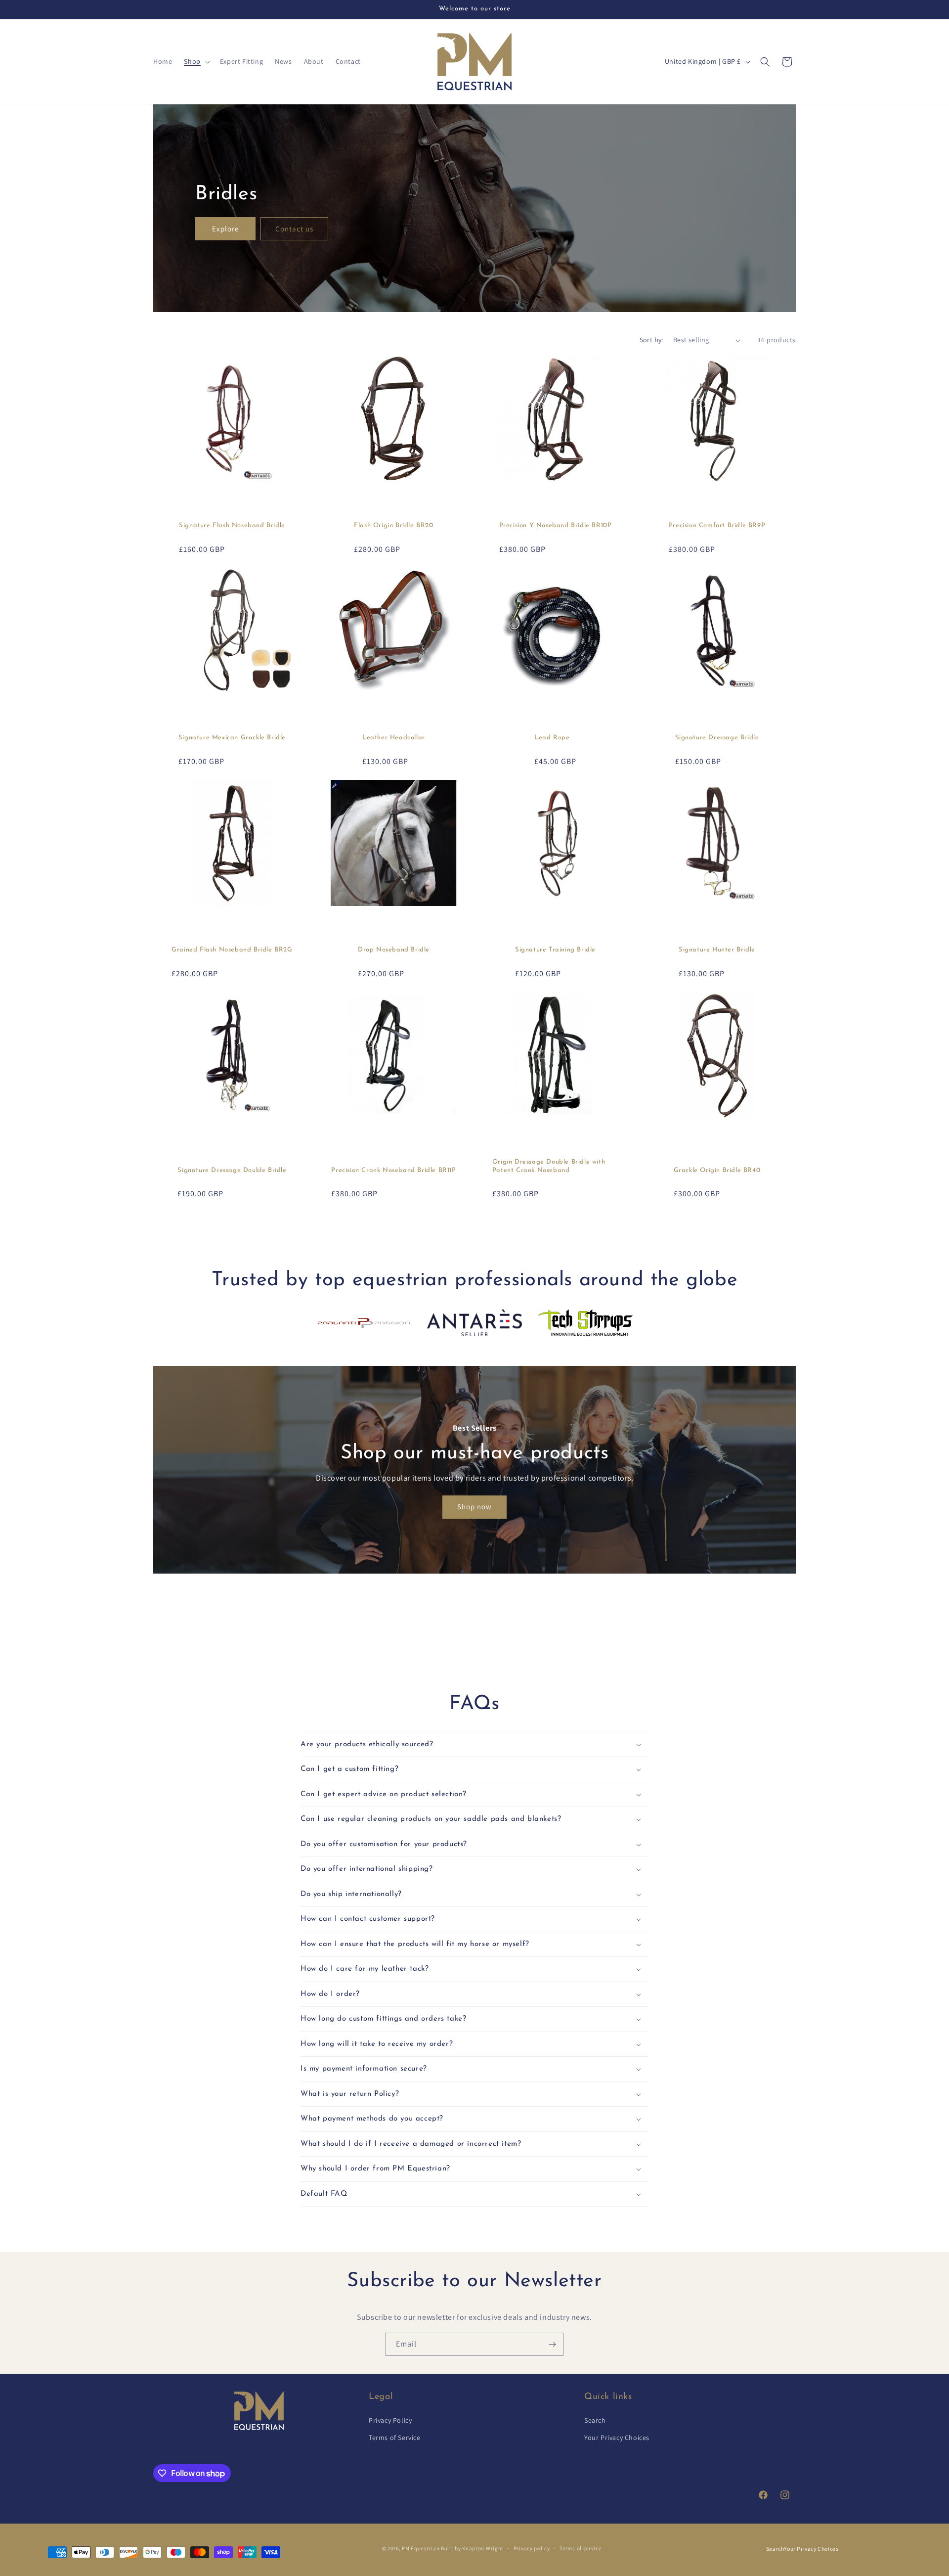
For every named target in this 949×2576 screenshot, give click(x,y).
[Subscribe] (552, 2344)
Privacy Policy (390, 2420)
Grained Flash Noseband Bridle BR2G (232, 950)
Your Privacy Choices (617, 2438)
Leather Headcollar (394, 738)
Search (595, 2420)
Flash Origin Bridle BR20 (393, 525)
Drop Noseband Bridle (394, 950)
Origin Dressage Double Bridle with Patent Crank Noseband (549, 1166)
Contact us (294, 228)
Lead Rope (552, 738)
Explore (225, 228)
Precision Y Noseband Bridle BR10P (556, 525)
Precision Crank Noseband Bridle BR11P (393, 1170)
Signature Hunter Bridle (717, 950)
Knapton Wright (483, 2548)
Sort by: (651, 340)
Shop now (474, 1507)
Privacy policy (532, 2548)
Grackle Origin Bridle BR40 (717, 1170)
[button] (196, 61)
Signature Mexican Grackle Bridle (232, 738)
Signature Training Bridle (555, 950)
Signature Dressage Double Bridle (232, 1170)
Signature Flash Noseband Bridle (232, 525)
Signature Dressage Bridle (717, 738)
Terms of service (580, 2548)
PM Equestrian (421, 2548)
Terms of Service (395, 2438)
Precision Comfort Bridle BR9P (717, 525)
